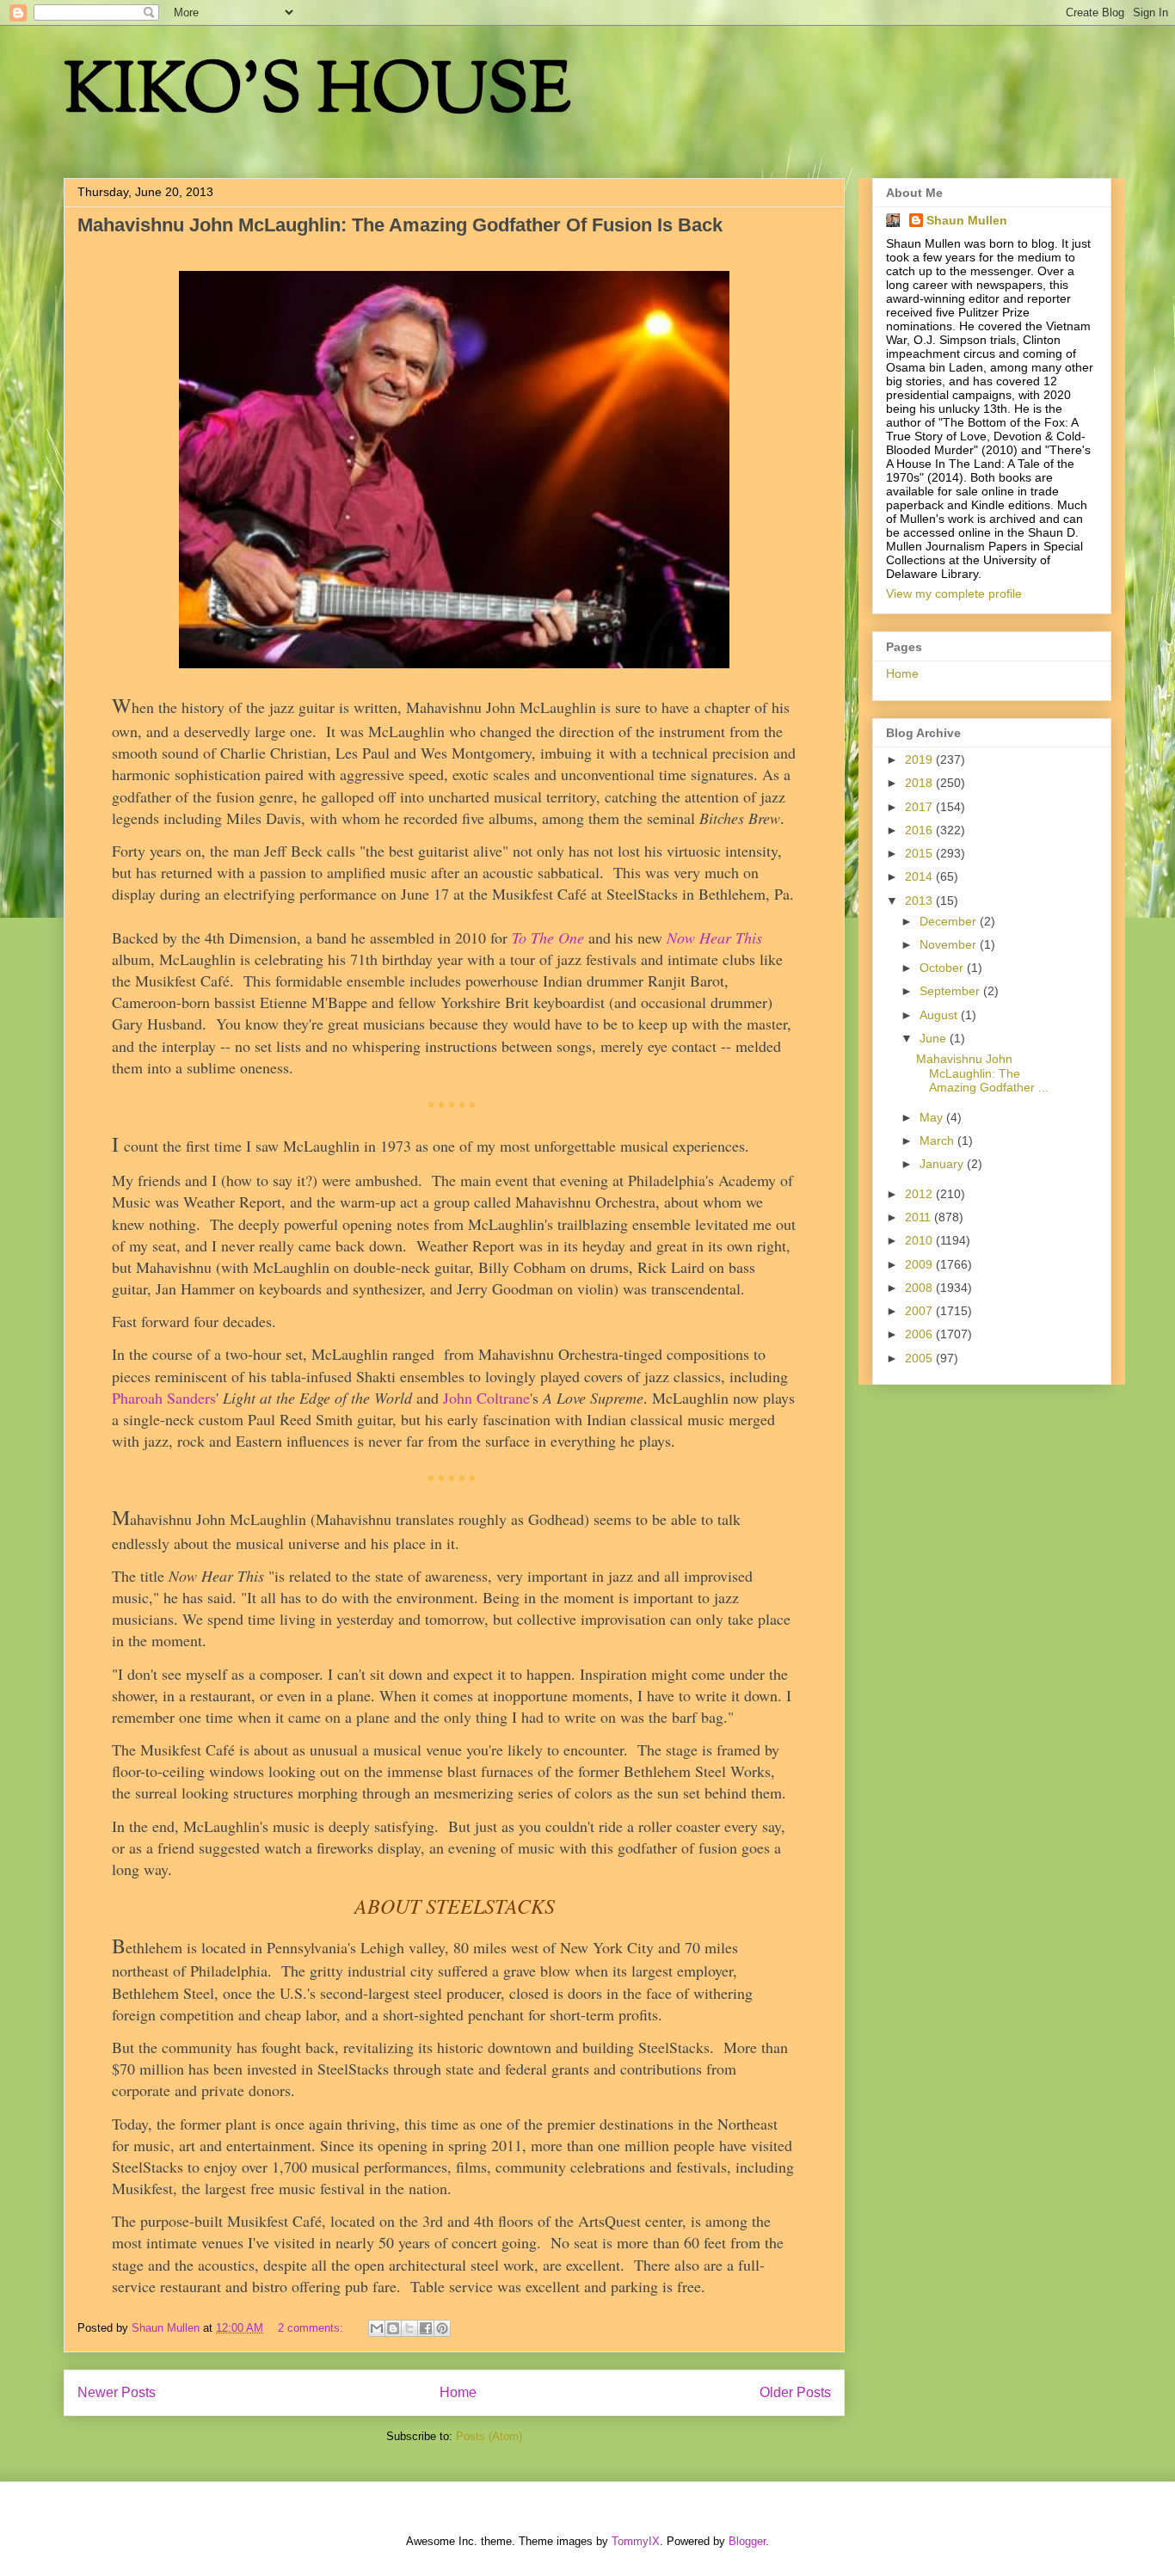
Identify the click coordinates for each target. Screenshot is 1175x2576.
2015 (920, 853)
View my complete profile (954, 593)
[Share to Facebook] (426, 2328)
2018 (920, 783)
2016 (920, 830)
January (943, 1164)
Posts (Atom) (489, 2436)
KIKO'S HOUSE (317, 94)
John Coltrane (486, 1398)
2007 (920, 1311)
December (950, 921)
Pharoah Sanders (164, 1398)
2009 (920, 1264)
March (938, 1140)
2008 (920, 1288)
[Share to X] (409, 2328)
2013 (920, 901)
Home (458, 2392)
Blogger (747, 2541)
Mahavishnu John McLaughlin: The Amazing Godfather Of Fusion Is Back (400, 225)
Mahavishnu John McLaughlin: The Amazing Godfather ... (982, 1073)
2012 (920, 1194)
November (950, 944)
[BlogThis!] (393, 2328)
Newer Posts (117, 2392)
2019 (920, 759)
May (933, 1117)
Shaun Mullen (967, 220)
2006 (920, 1334)
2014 (920, 876)
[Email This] (377, 2328)
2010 (920, 1240)
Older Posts (795, 2392)
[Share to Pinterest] (442, 2328)
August (940, 1015)
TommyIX (636, 2541)
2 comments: (312, 2328)
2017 (920, 807)
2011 (920, 1217)
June (935, 1038)
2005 (920, 1358)
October (943, 968)
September (951, 991)
